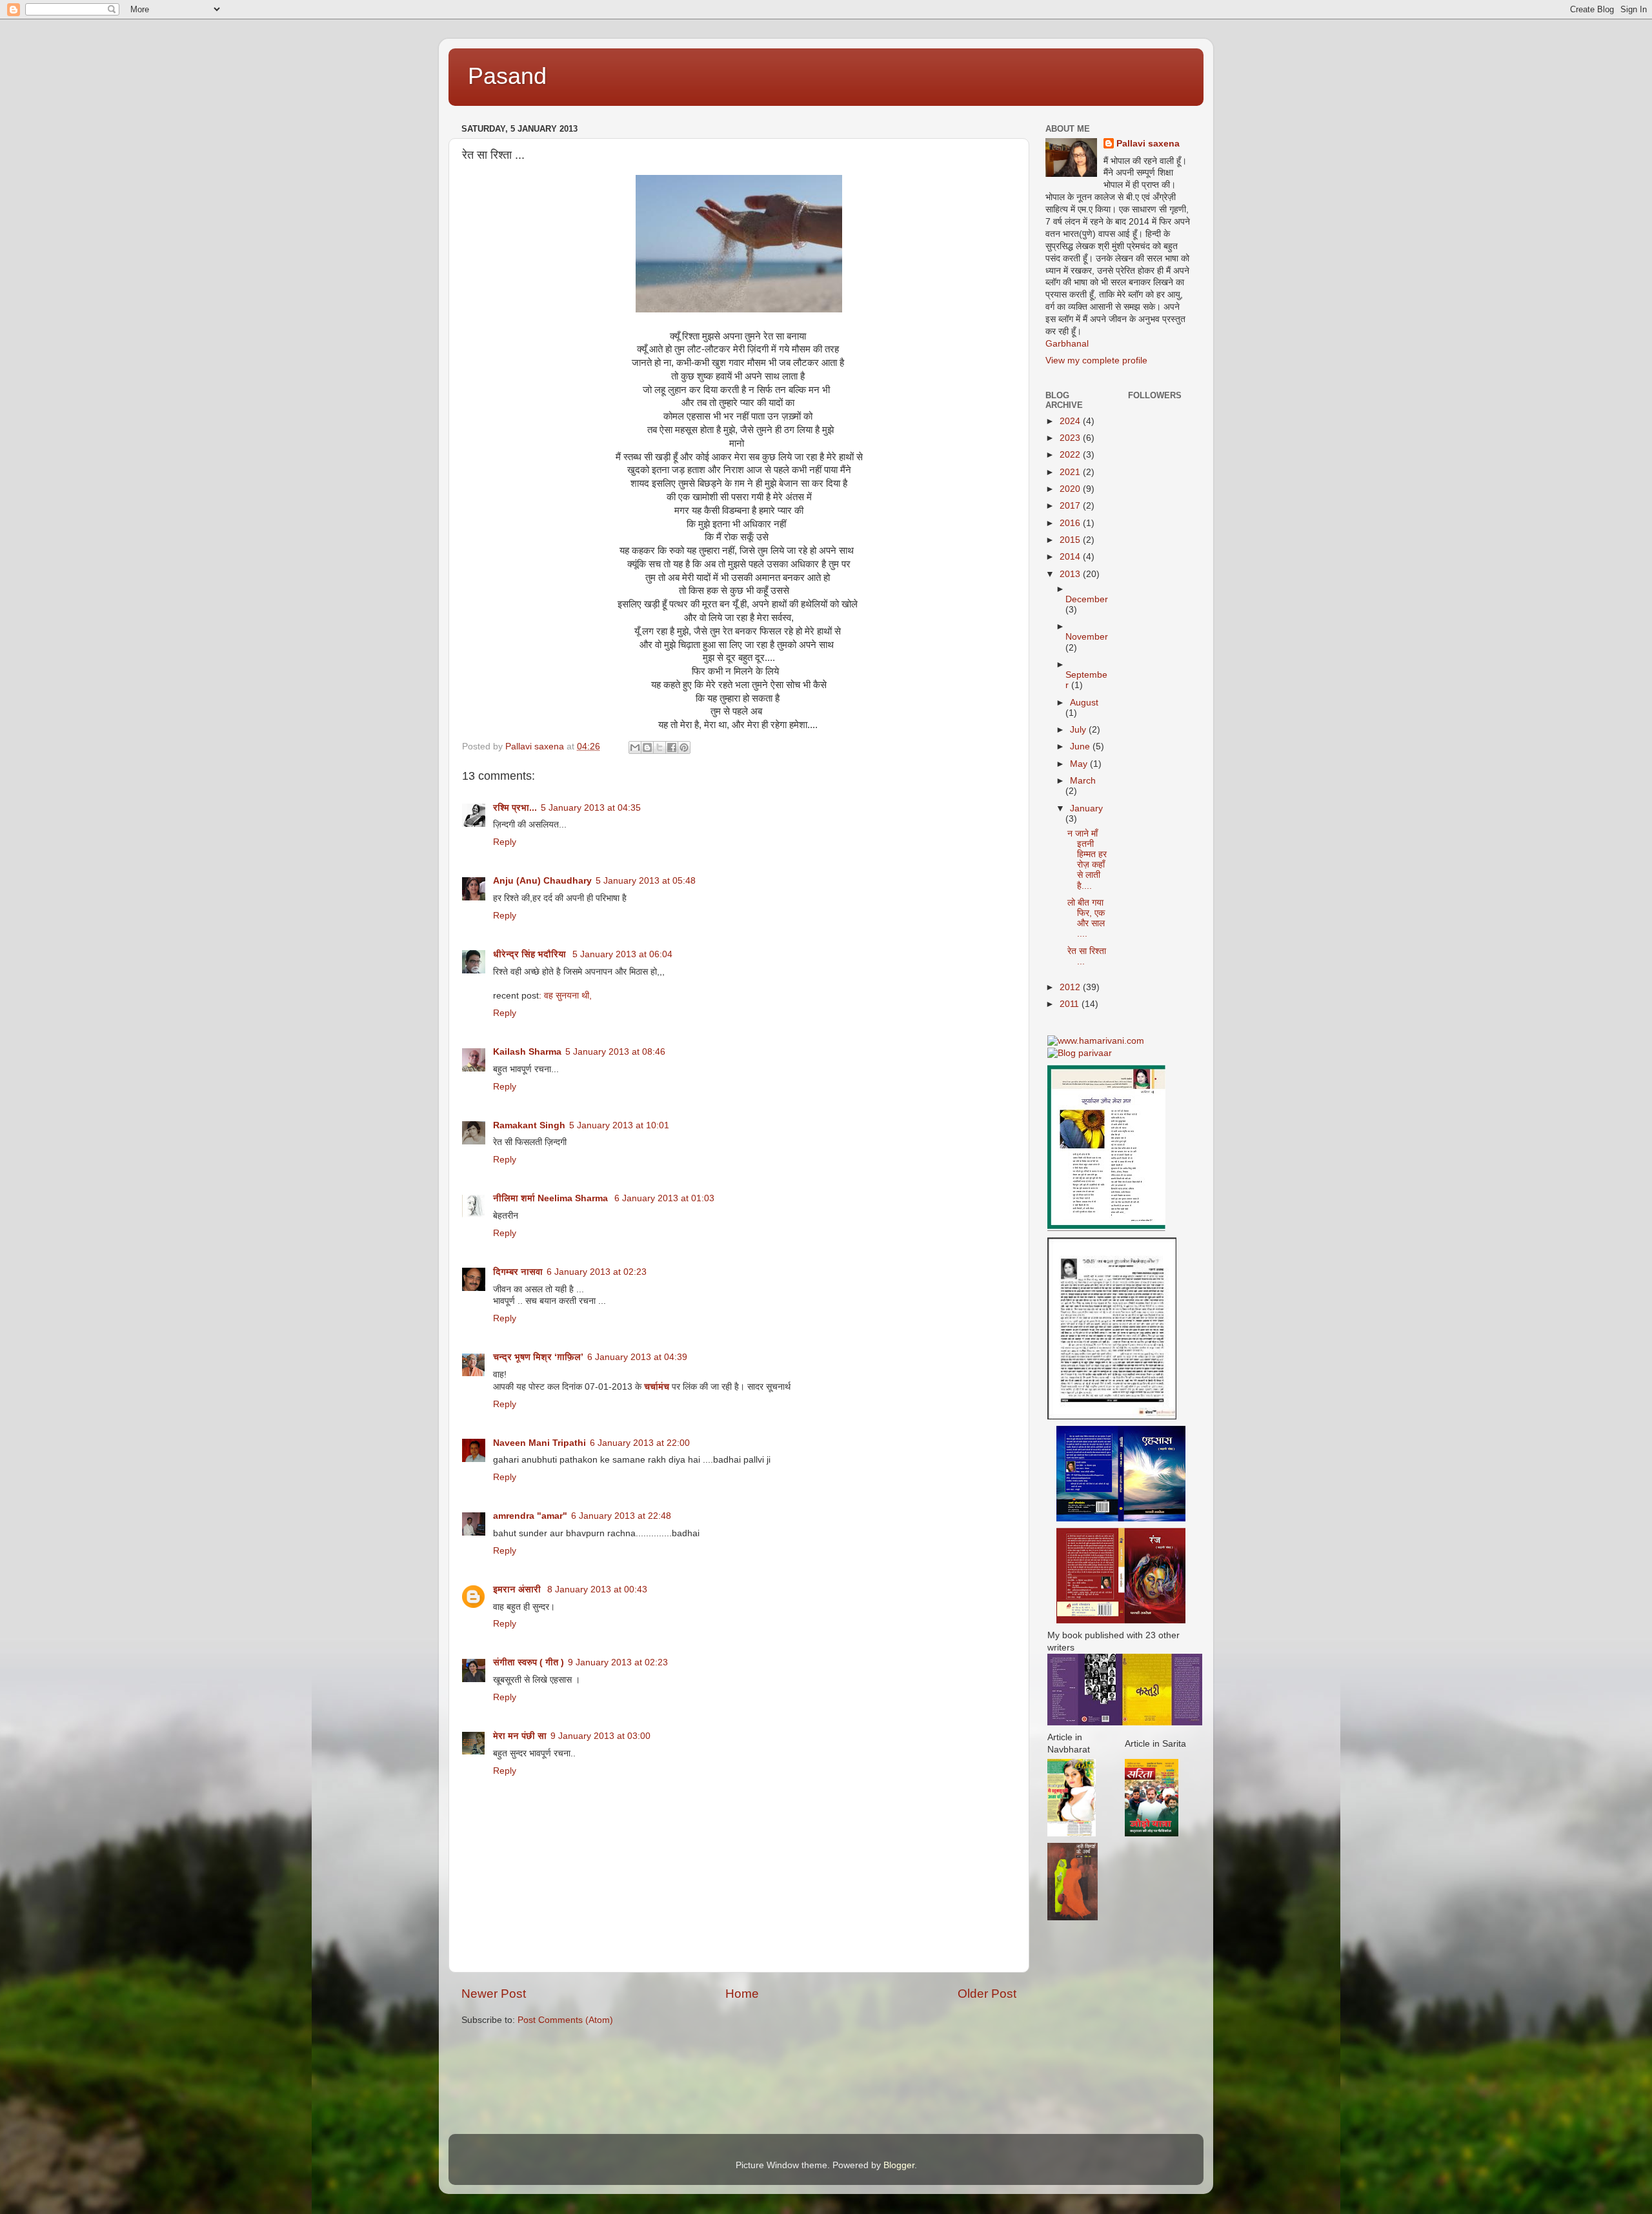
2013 (1071, 574)
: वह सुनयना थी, (565, 996)
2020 (1071, 489)
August (1084, 703)
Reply (505, 842)
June (1081, 746)
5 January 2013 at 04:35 (591, 808)
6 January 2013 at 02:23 (597, 1272)
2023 (1071, 438)
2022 (1071, 455)
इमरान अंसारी (518, 1589)
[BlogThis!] (647, 747)
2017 (1071, 506)
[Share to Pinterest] (684, 747)
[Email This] (635, 747)
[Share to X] (660, 747)
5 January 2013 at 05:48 (646, 881)
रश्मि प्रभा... (515, 808)
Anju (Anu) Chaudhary (542, 881)
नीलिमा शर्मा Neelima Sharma (552, 1198)
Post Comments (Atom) (565, 2020)
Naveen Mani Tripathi (539, 1443)
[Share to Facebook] (672, 747)
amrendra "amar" (530, 1516)
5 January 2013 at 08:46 (615, 1052)
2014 (1071, 557)
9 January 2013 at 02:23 (618, 1662)
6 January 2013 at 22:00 (640, 1443)
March (1083, 781)
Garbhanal (1067, 344)
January (1086, 808)
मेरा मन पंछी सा (520, 1736)
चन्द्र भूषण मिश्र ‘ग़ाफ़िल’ (538, 1357)
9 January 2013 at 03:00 (600, 1736)
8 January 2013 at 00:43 (597, 1589)
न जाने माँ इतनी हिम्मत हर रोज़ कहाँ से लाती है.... (1087, 860)
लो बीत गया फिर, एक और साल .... (1086, 919)
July (1079, 730)
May (1080, 764)
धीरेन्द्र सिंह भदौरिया (531, 954)
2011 (1071, 1004)
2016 (1071, 523)
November (1087, 637)
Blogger (899, 2165)
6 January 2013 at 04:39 (637, 1357)
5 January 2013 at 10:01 (619, 1125)
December (1087, 599)
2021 (1071, 472)
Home (742, 1994)
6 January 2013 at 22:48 (621, 1516)
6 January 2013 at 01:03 (664, 1198)
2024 (1071, 421)
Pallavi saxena (1148, 144)
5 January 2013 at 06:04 (622, 954)
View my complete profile (1096, 361)
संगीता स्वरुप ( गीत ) (529, 1662)
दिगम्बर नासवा (518, 1272)
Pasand (507, 76)
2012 (1071, 987)
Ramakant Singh (529, 1125)
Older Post (987, 1994)
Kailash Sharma (527, 1052)
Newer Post (494, 1994)
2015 (1071, 540)
